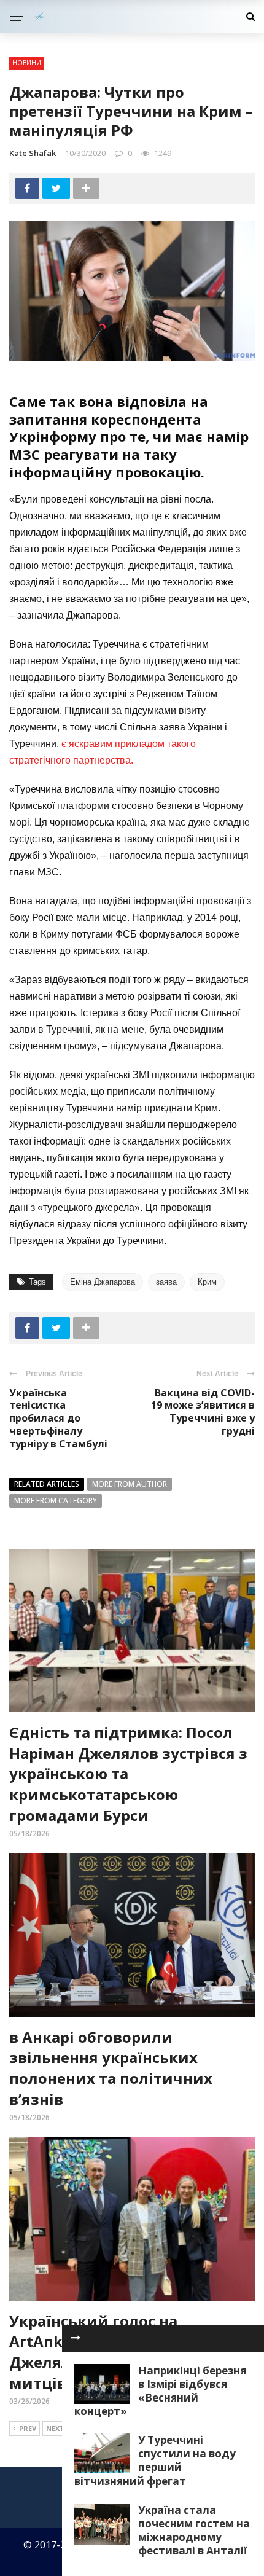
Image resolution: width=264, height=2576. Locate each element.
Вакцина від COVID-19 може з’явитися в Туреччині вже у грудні (203, 1412)
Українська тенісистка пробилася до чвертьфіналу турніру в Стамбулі (58, 1418)
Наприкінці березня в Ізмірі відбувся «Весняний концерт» (160, 2391)
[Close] (76, 2338)
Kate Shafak (33, 153)
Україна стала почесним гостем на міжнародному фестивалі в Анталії (194, 2530)
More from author (130, 1484)
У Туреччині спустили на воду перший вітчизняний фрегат (155, 2460)
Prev (28, 2428)
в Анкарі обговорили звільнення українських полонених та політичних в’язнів (111, 2068)
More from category (56, 1501)
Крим (207, 1282)
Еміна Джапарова (103, 1282)
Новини (27, 63)
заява (166, 1282)
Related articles (47, 1484)
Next (55, 2428)
